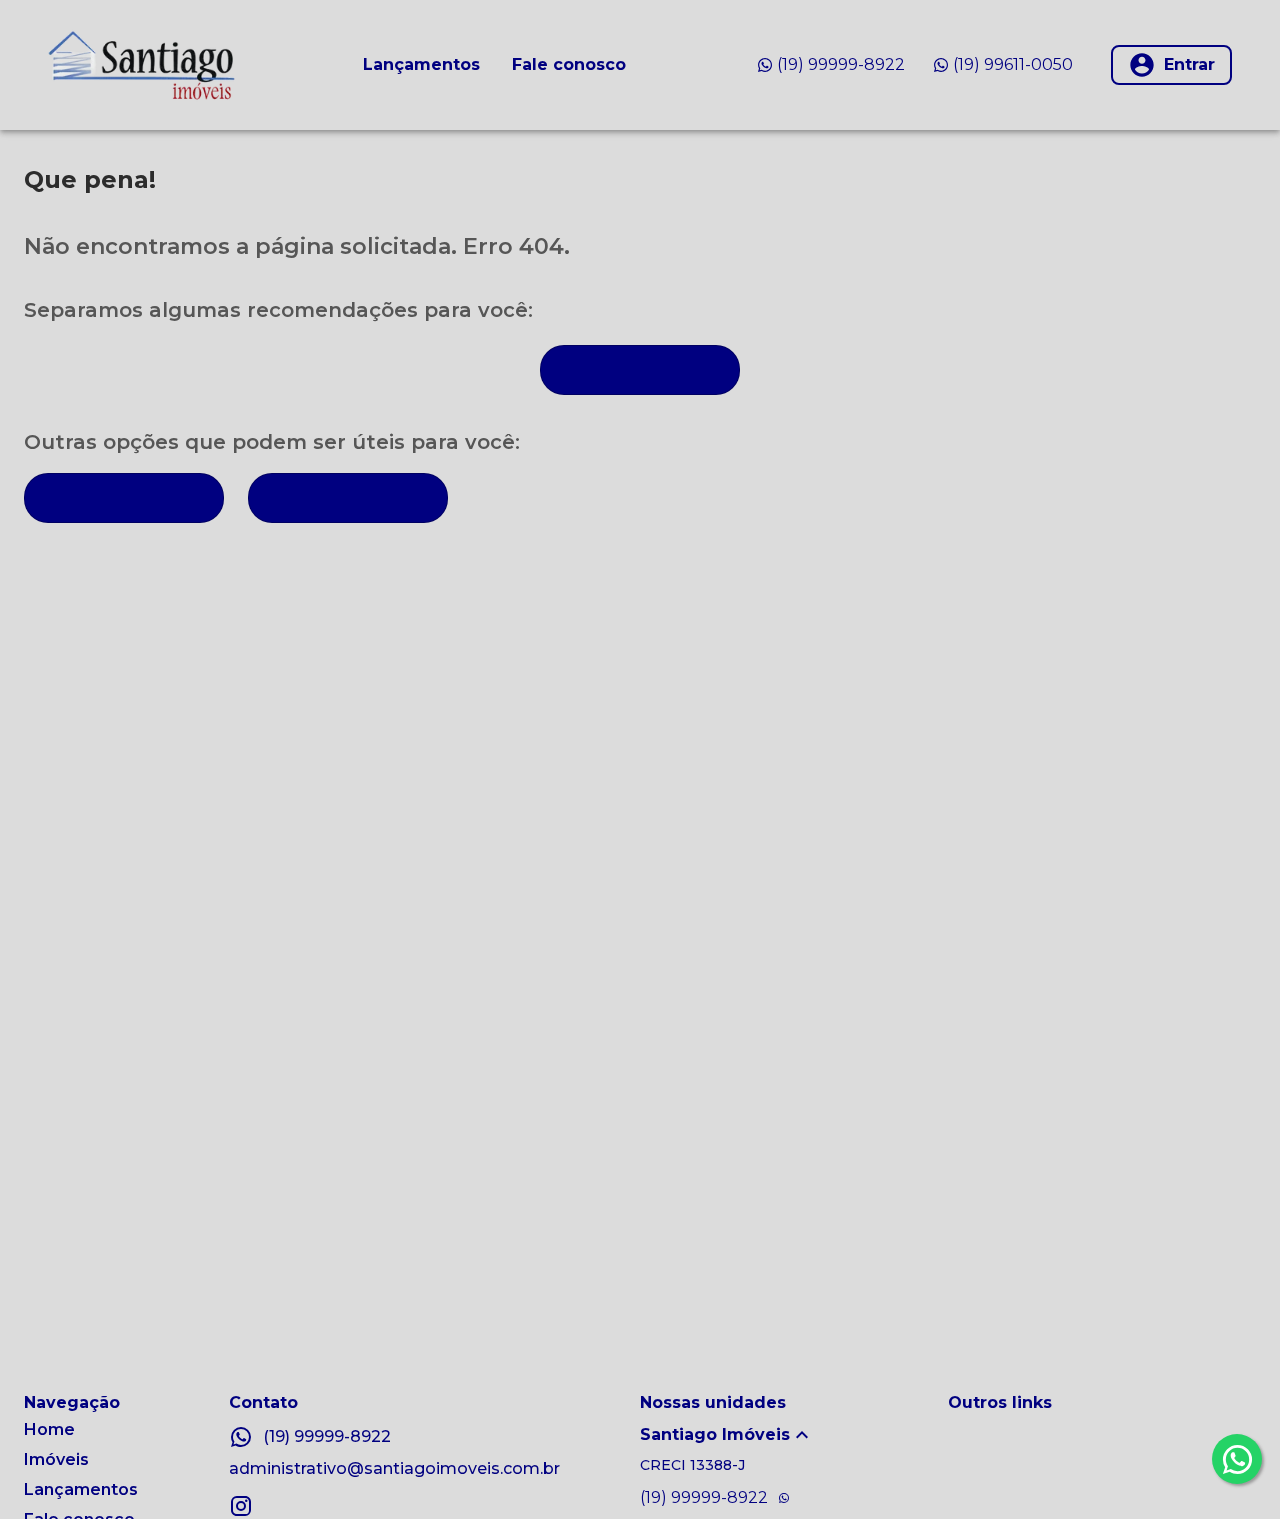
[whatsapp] (1237, 1459)
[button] (794, 1435)
